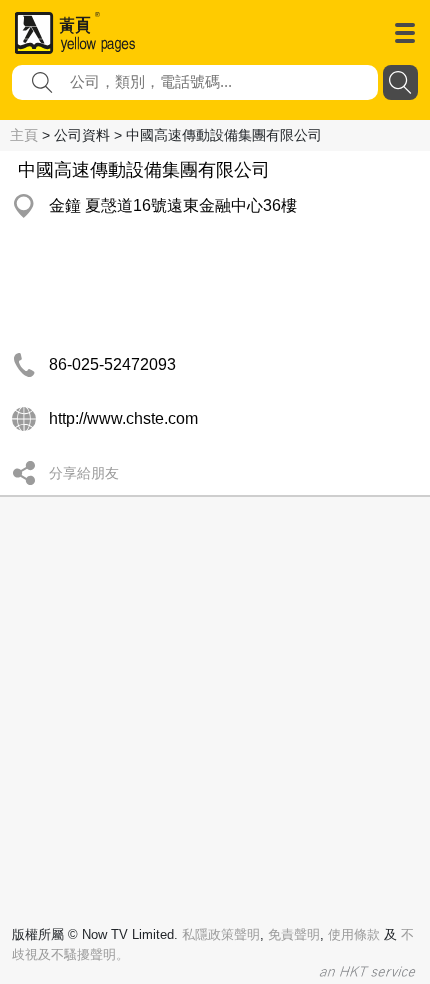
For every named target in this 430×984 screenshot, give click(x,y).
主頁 (24, 135)
